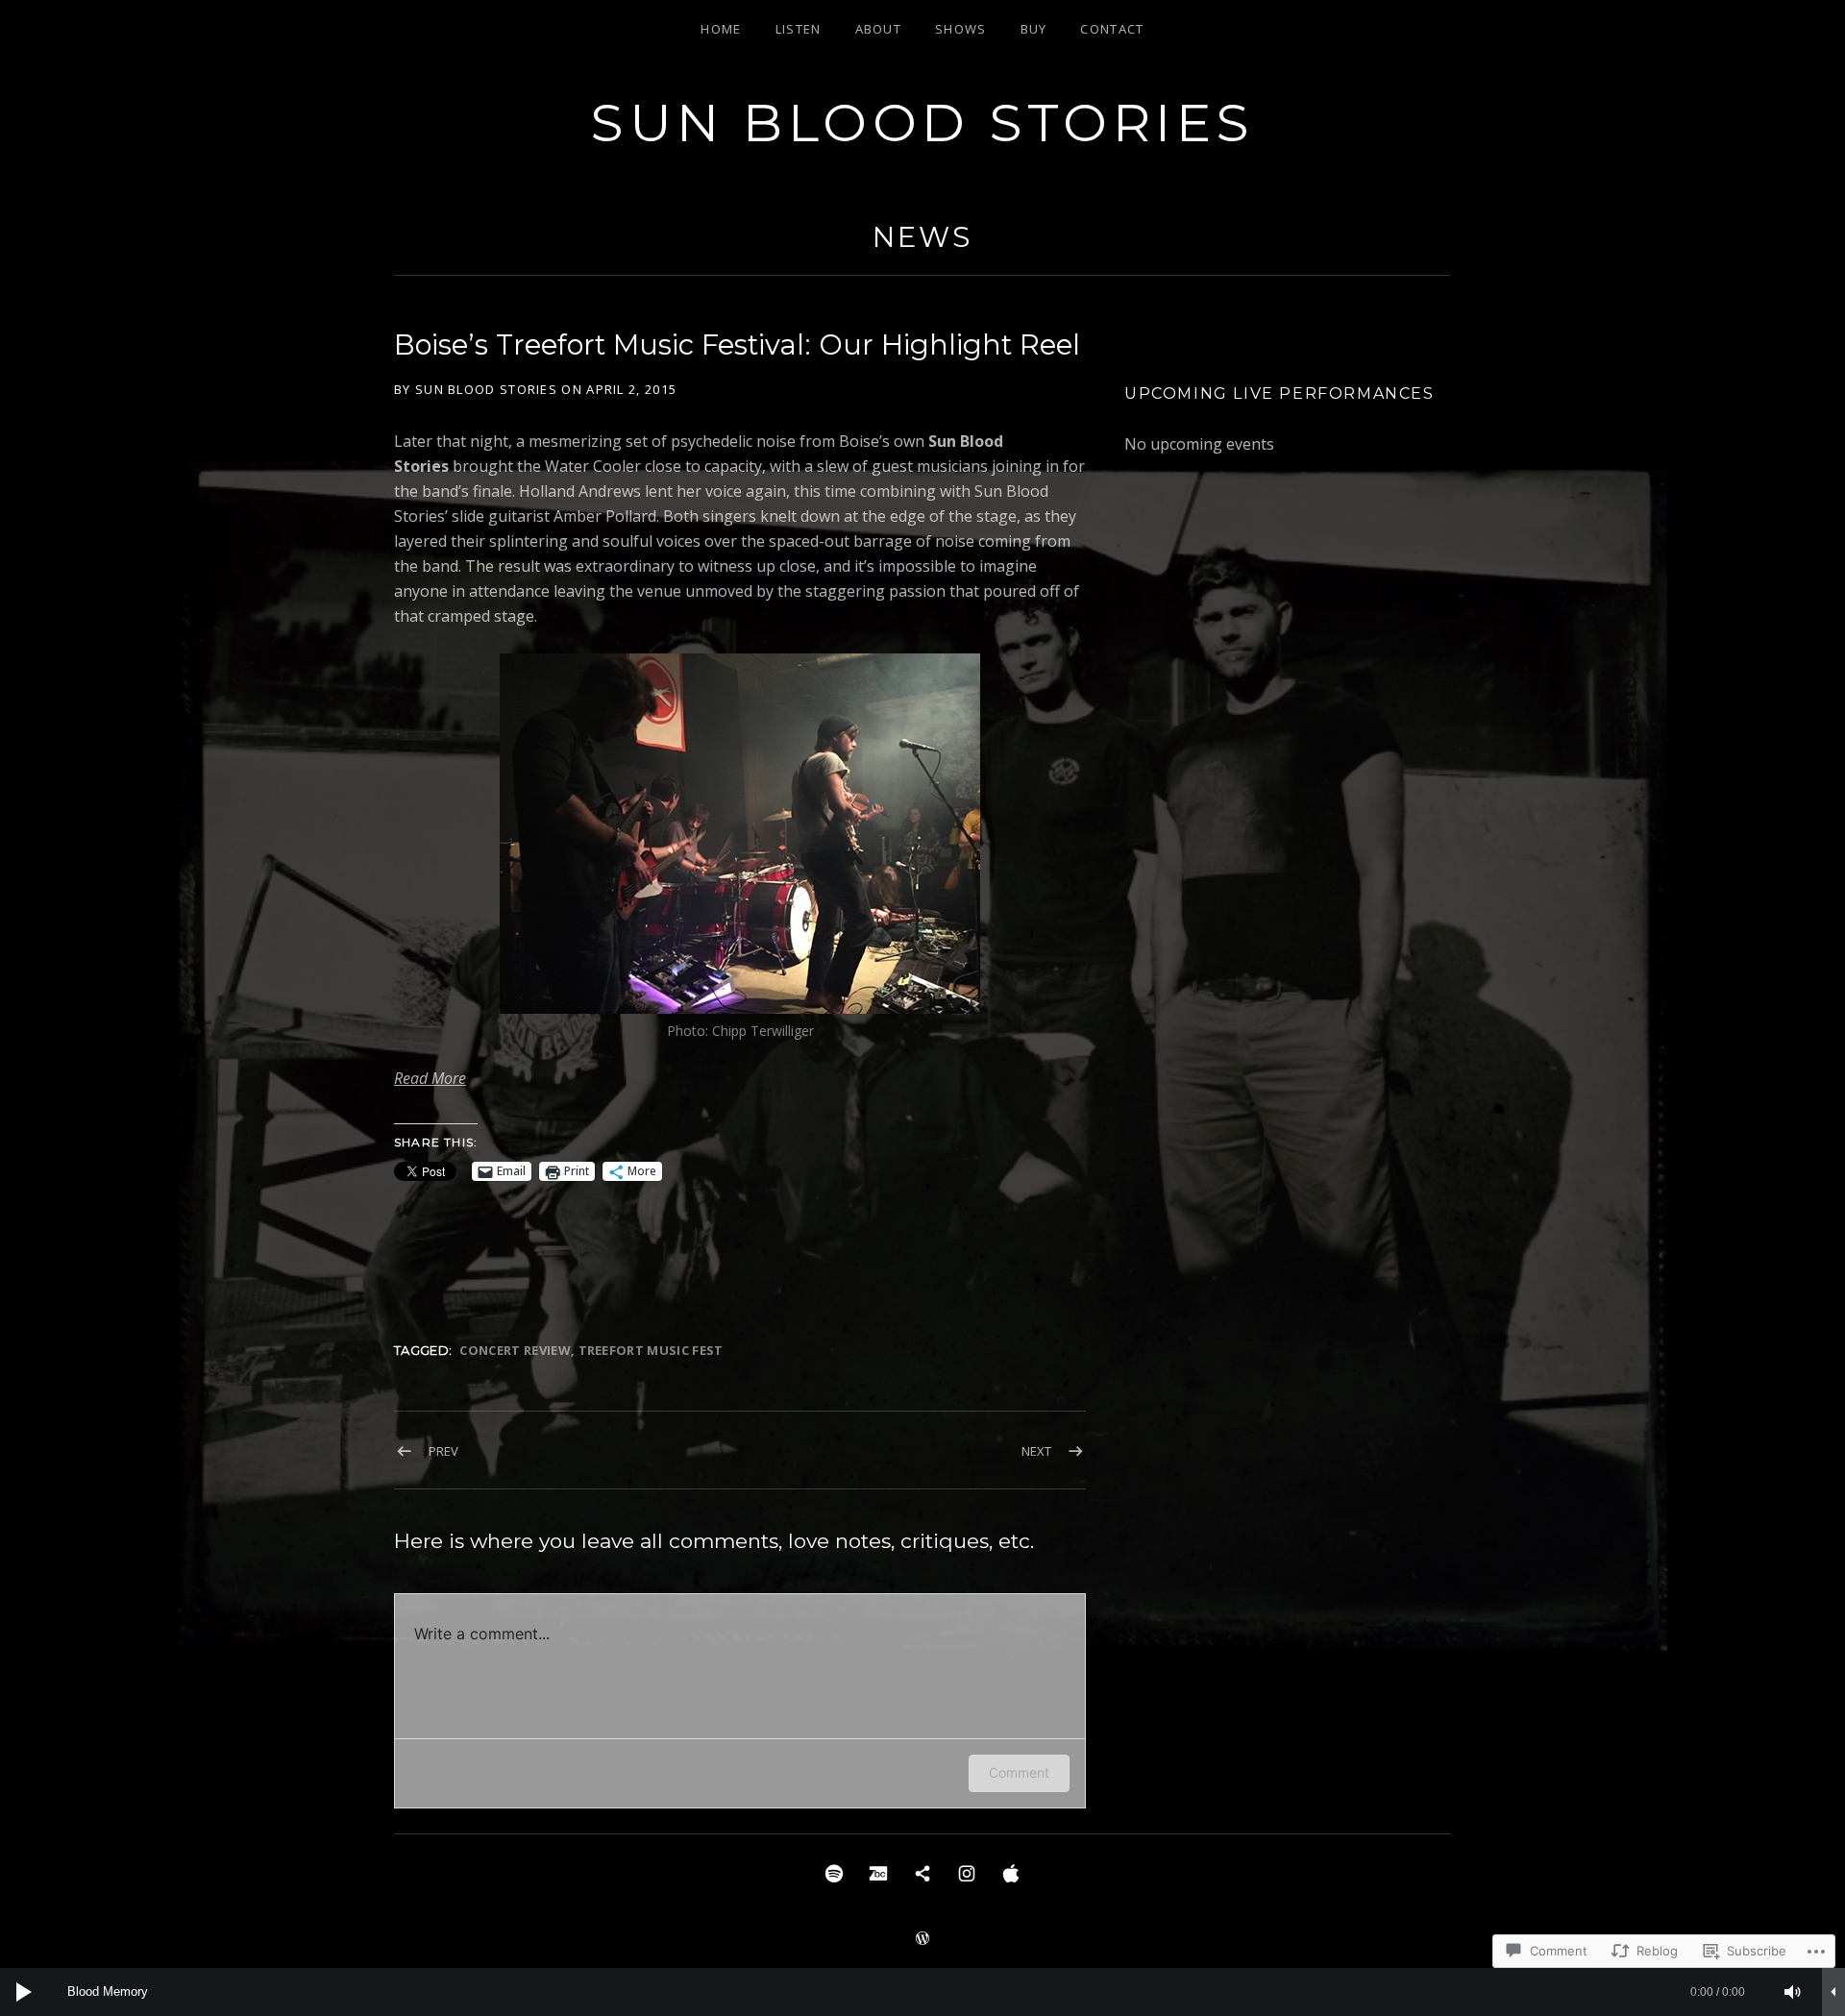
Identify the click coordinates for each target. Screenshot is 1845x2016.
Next (1036, 1451)
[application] (922, 1992)
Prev (443, 1451)
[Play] (24, 1992)
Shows (961, 29)
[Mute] (1793, 1992)
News (922, 237)
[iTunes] (1011, 1872)
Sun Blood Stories (922, 123)
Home (721, 29)
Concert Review (515, 1350)
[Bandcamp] (878, 1872)
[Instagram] (967, 1872)
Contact (1112, 29)
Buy (1034, 29)
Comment (1019, 1772)
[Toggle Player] (1833, 1992)
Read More (430, 1078)
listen (799, 29)
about (879, 29)
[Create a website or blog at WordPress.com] (922, 1939)
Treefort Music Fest (651, 1350)
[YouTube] (922, 1872)
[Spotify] (834, 1872)
